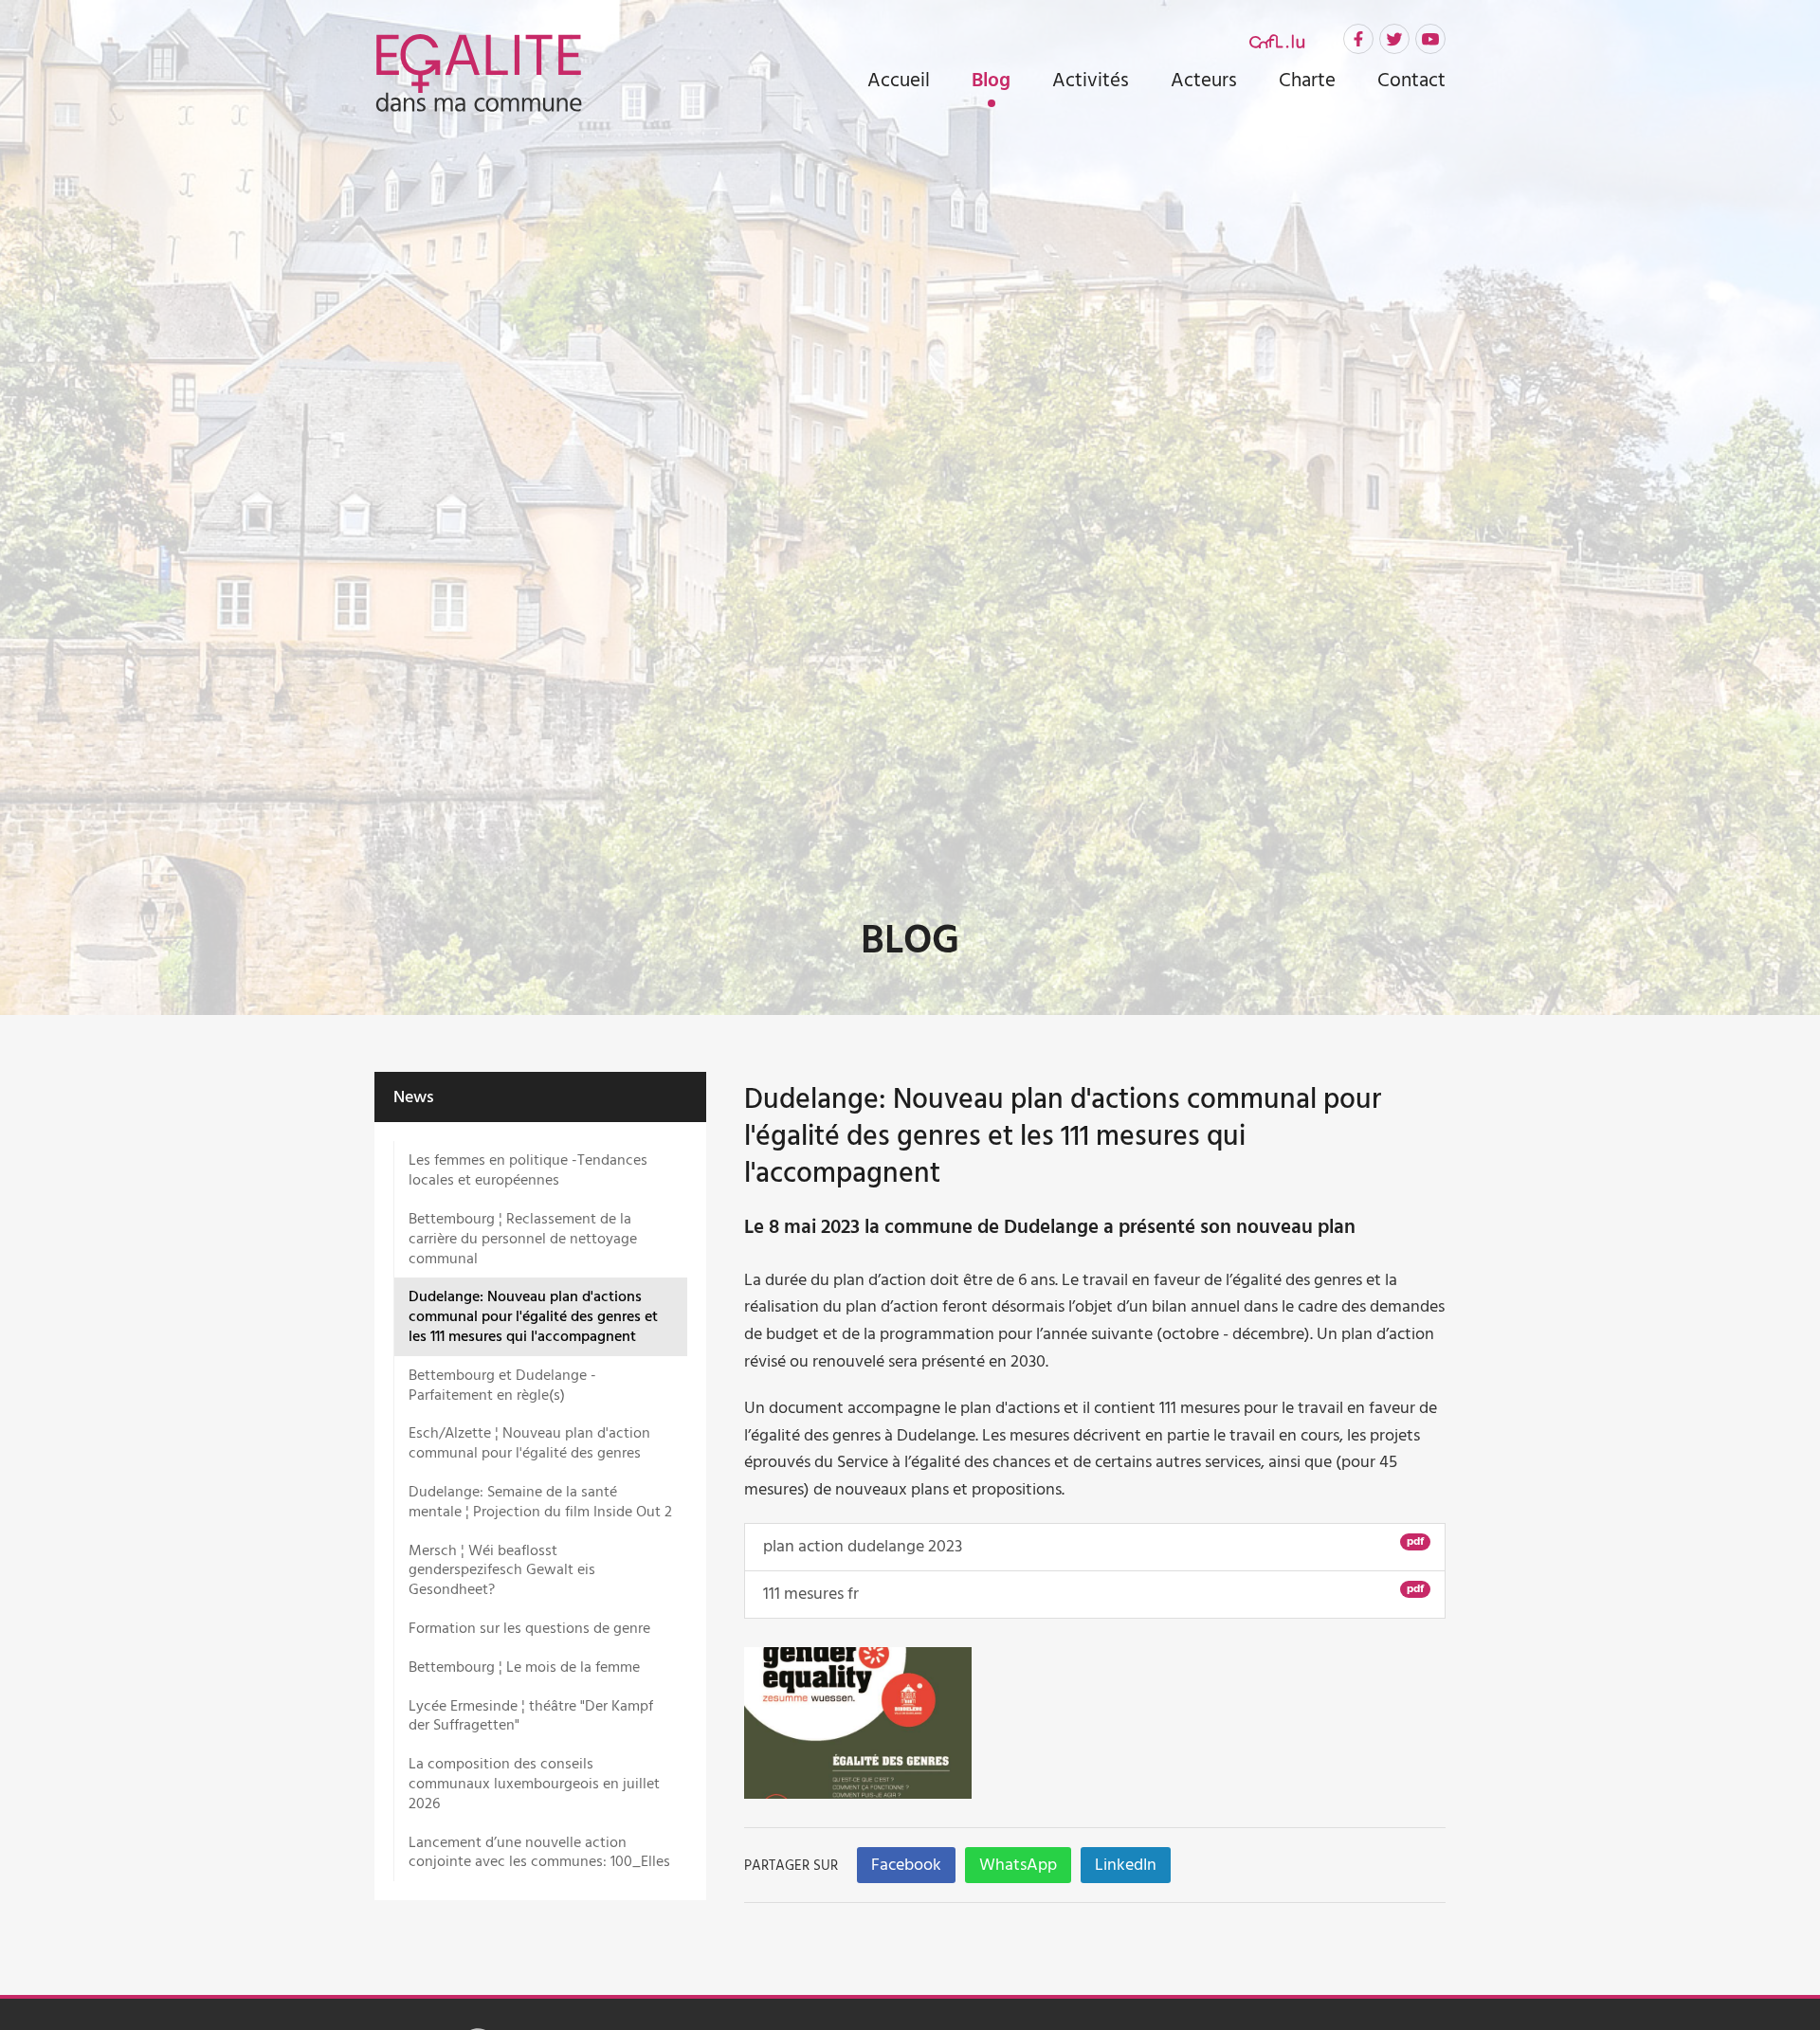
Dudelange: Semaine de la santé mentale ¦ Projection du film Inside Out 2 (540, 1502)
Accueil (899, 81)
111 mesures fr (1092, 1593)
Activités (1091, 81)
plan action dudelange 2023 (1092, 1546)
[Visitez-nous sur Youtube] (1430, 39)
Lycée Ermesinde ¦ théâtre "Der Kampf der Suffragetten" (531, 1716)
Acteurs (1204, 81)
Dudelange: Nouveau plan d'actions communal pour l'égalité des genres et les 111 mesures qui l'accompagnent (533, 1316)
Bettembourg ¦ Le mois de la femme (524, 1667)
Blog (991, 82)
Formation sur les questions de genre (529, 1628)
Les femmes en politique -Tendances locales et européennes (528, 1170)
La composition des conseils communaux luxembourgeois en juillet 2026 (534, 1784)
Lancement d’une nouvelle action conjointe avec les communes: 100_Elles (539, 1852)
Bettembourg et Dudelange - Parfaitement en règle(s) (502, 1385)
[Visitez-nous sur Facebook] (1358, 39)
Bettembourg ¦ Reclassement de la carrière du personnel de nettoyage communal (523, 1239)
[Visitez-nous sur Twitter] (1394, 39)
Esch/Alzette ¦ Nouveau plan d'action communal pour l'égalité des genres (529, 1443)
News (414, 1097)
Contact (1411, 81)
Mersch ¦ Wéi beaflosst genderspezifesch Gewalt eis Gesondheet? (502, 1570)
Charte (1307, 81)
